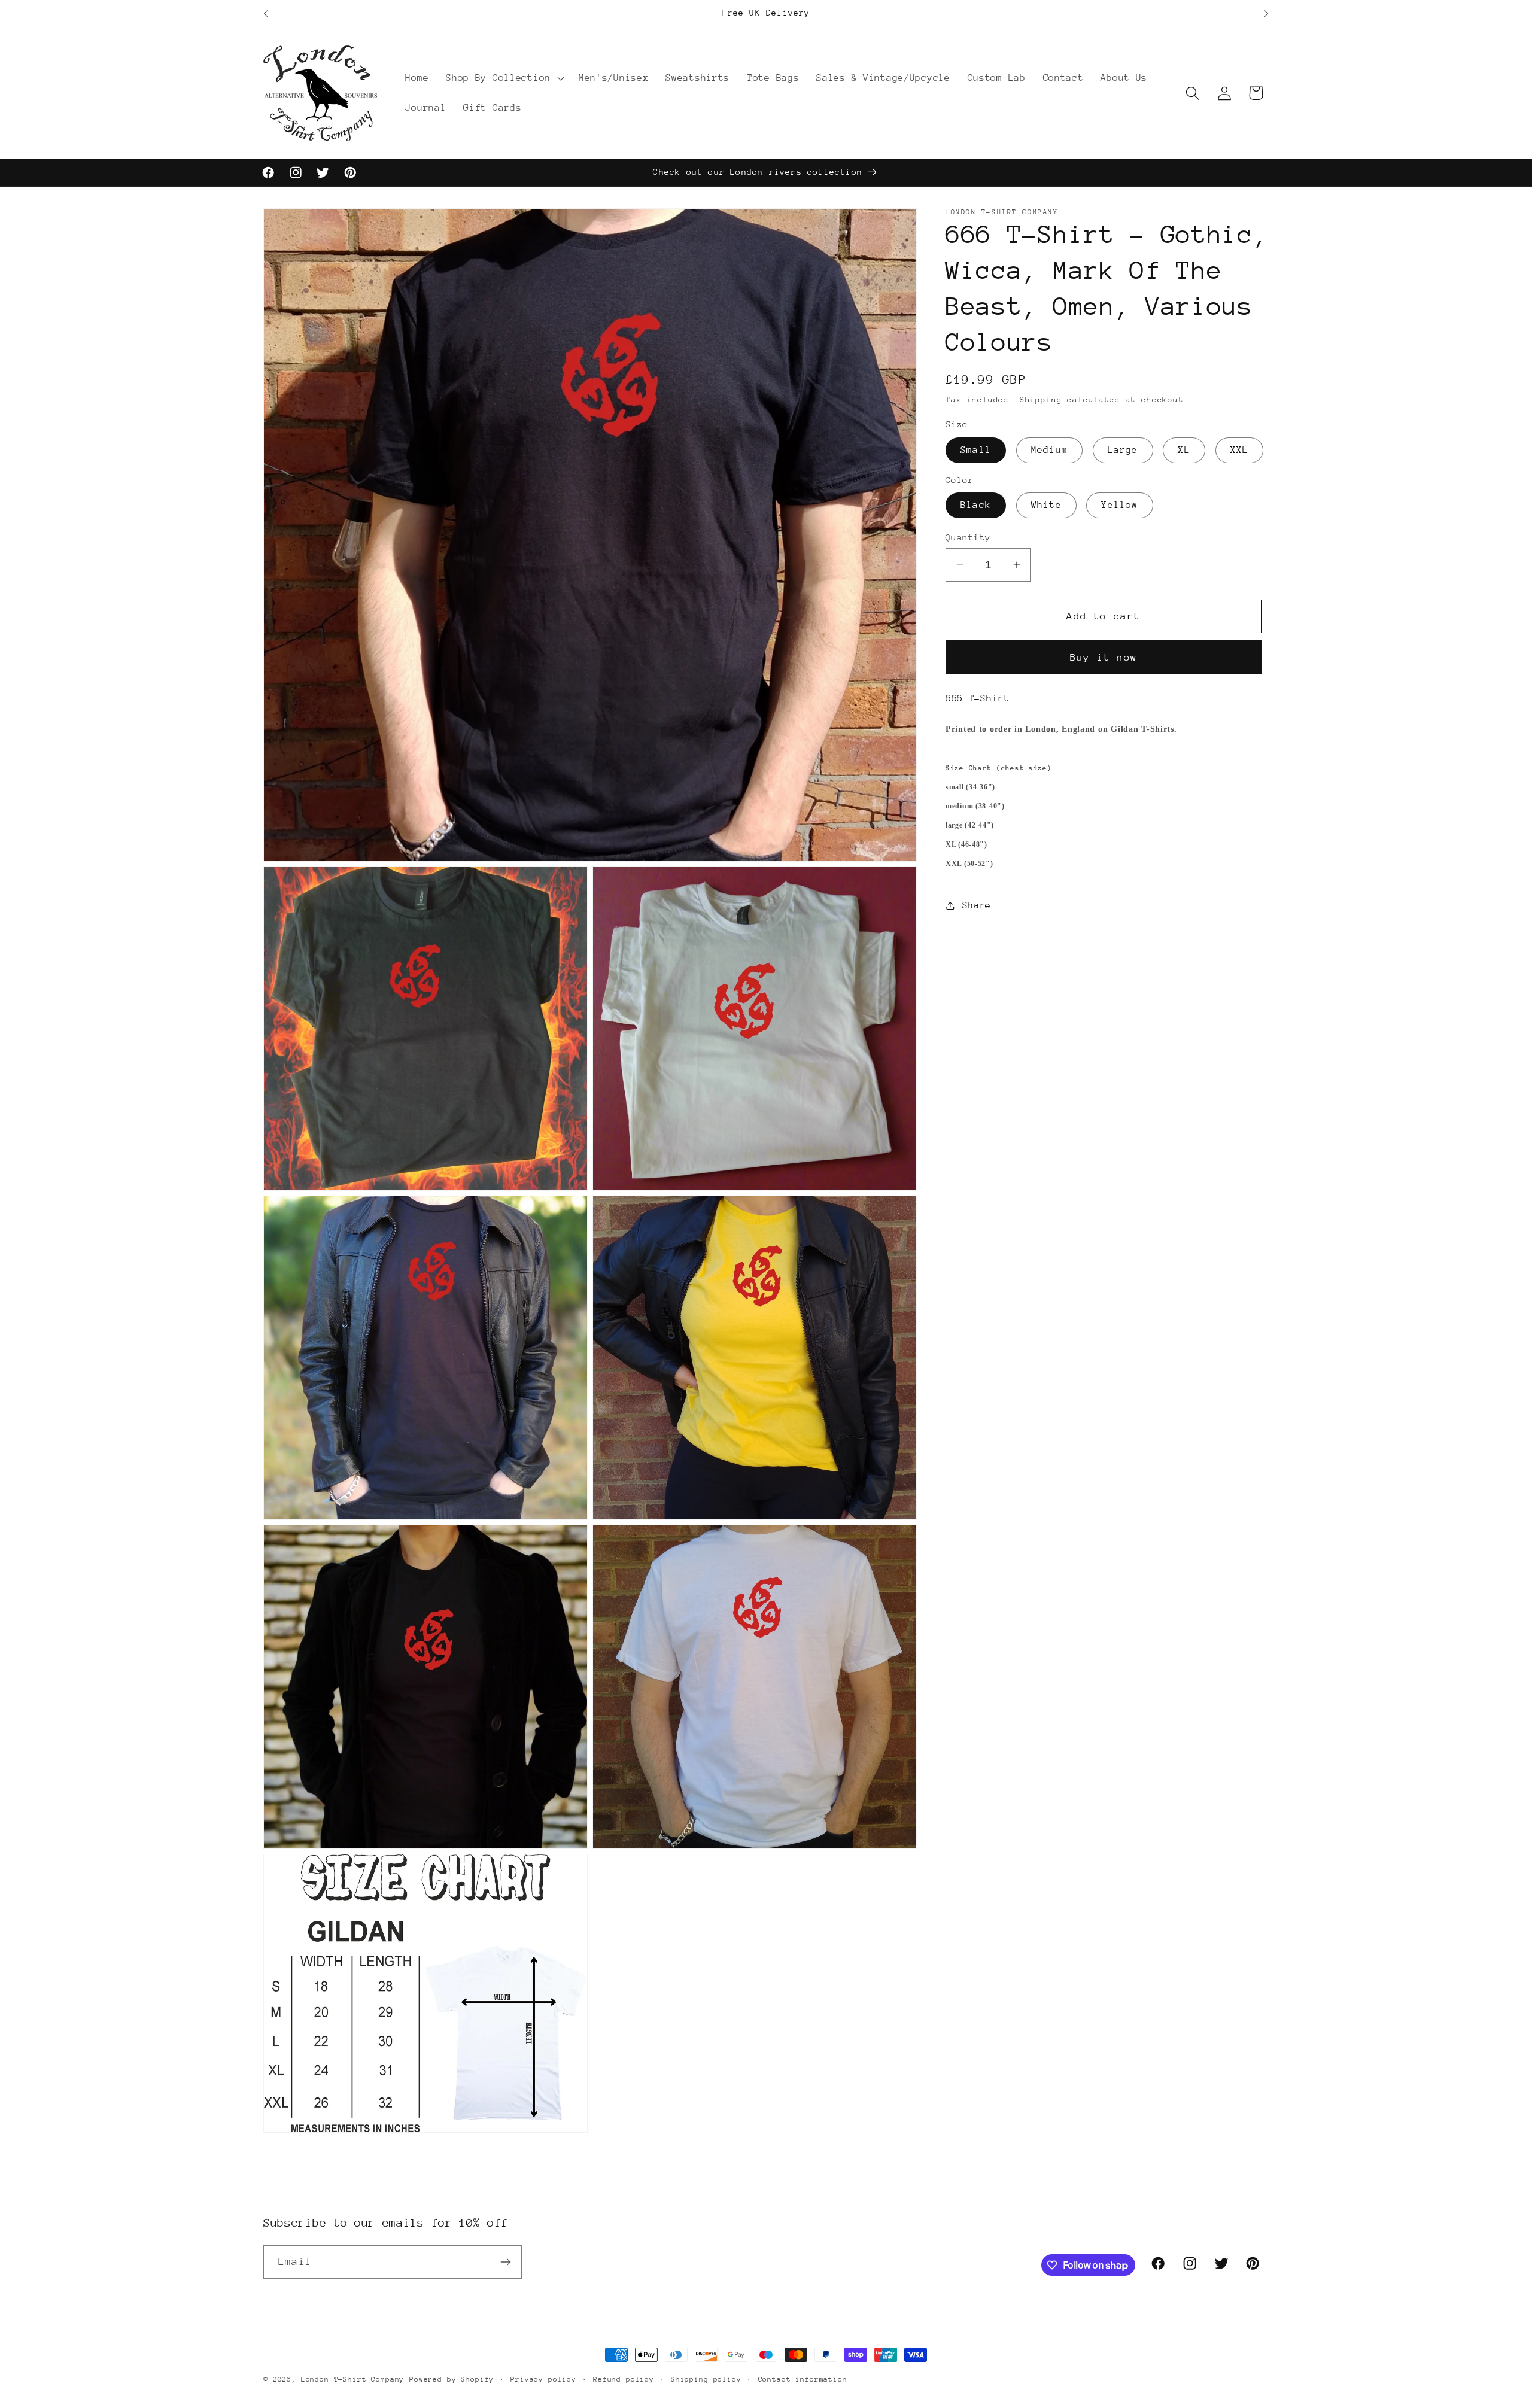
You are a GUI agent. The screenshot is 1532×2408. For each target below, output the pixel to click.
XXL (1240, 450)
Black (976, 505)
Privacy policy (543, 2379)
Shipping (1041, 399)
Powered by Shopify (452, 2379)
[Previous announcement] (266, 14)
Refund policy (624, 2379)
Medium (1049, 450)
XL (1184, 450)
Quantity (968, 537)
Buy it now (1104, 657)
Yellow (1119, 505)
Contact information (803, 2379)
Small (976, 450)
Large (1123, 450)
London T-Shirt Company (352, 2379)
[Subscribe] (505, 2262)
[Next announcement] (1266, 14)
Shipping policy (706, 2379)
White (1046, 505)
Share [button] (977, 905)
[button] (504, 78)
